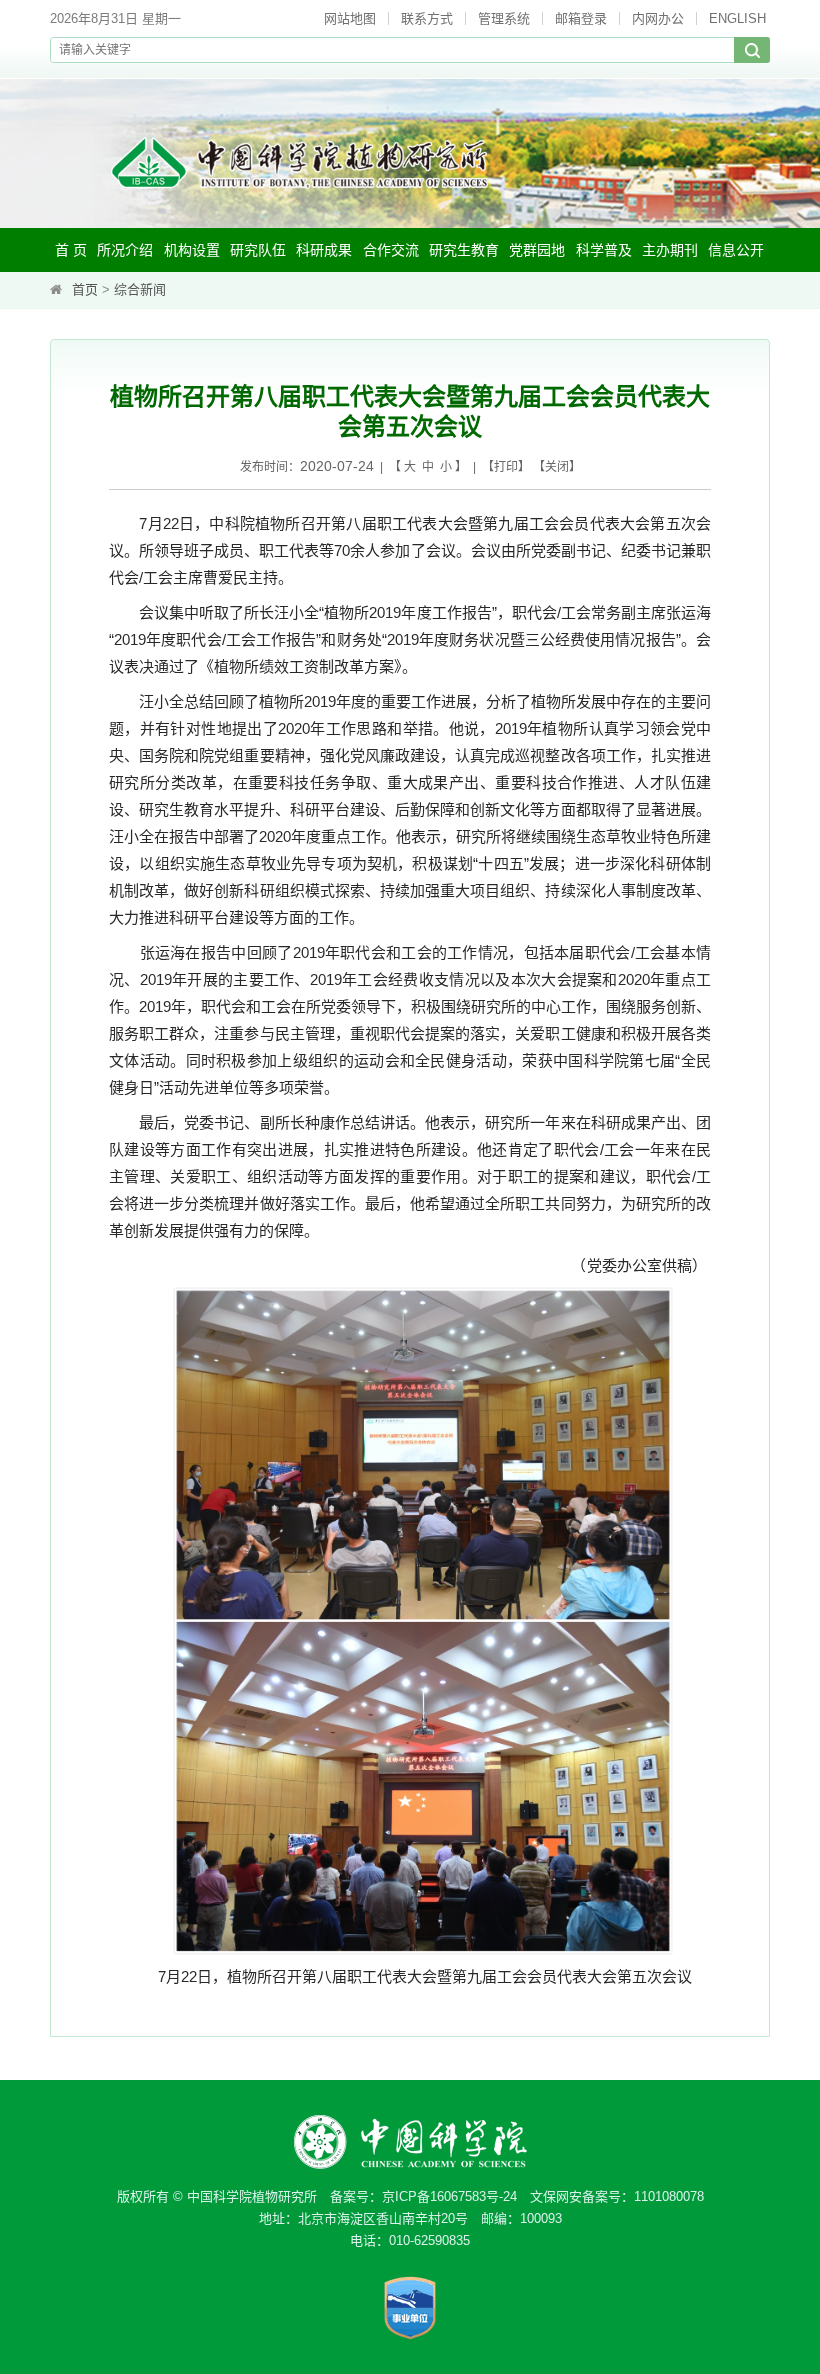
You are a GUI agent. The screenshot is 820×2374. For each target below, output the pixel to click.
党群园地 (537, 250)
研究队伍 (258, 250)
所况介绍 (125, 250)
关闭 (557, 467)
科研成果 (324, 250)
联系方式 (427, 18)
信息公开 (736, 250)
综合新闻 (140, 289)
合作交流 (391, 250)
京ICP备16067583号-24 (449, 2196)
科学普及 (604, 250)
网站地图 (350, 18)
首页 (85, 289)
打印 (506, 467)
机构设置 (192, 250)
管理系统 (504, 18)
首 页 (71, 250)
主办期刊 (670, 250)
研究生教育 (464, 250)
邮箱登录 (581, 18)
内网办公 (658, 18)
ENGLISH (737, 18)
